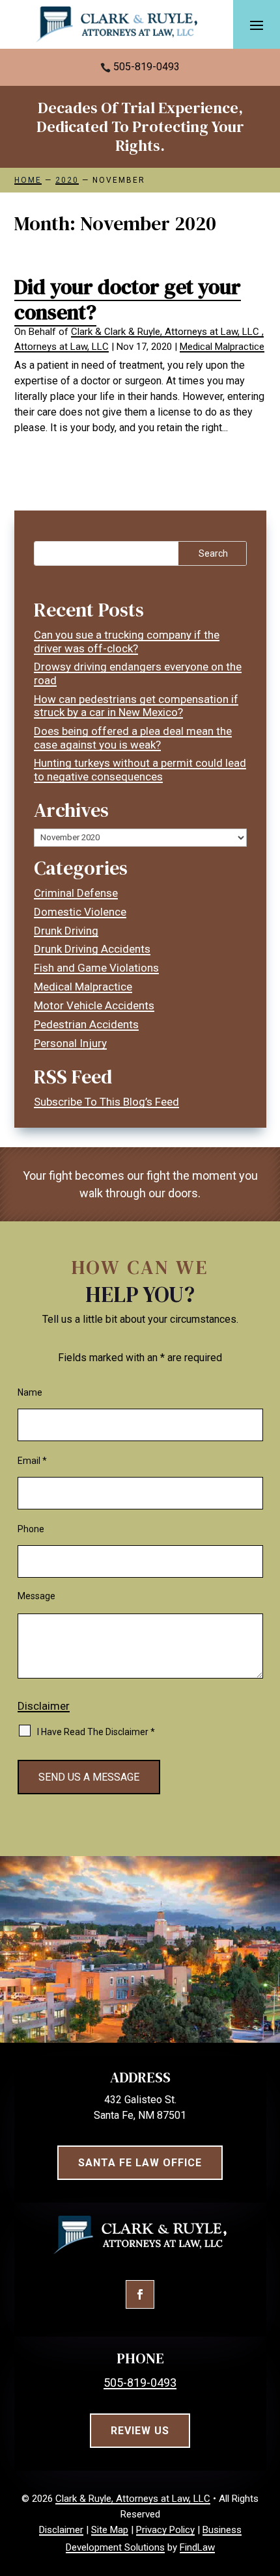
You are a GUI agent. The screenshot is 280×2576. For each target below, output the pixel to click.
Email (32, 1461)
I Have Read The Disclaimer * (96, 1732)
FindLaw (197, 2547)
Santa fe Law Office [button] (140, 2163)
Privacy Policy (165, 2530)
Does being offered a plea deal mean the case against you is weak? (133, 737)
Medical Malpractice (222, 347)
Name (30, 1392)
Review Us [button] (140, 2431)
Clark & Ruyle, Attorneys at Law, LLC (133, 2499)
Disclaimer (44, 1706)
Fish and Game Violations (96, 968)
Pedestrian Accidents (86, 1024)
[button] (257, 25)
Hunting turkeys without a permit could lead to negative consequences (140, 769)
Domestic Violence (80, 912)
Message (36, 1596)
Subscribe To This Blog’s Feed (106, 1102)
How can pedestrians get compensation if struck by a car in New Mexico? (136, 706)
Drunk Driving (66, 931)
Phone (31, 1529)
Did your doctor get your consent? (128, 299)
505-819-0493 (147, 67)
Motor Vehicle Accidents (94, 1005)
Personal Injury (70, 1043)
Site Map (110, 2530)
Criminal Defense (76, 893)
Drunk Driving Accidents (92, 949)
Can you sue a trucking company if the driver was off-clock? (127, 641)
